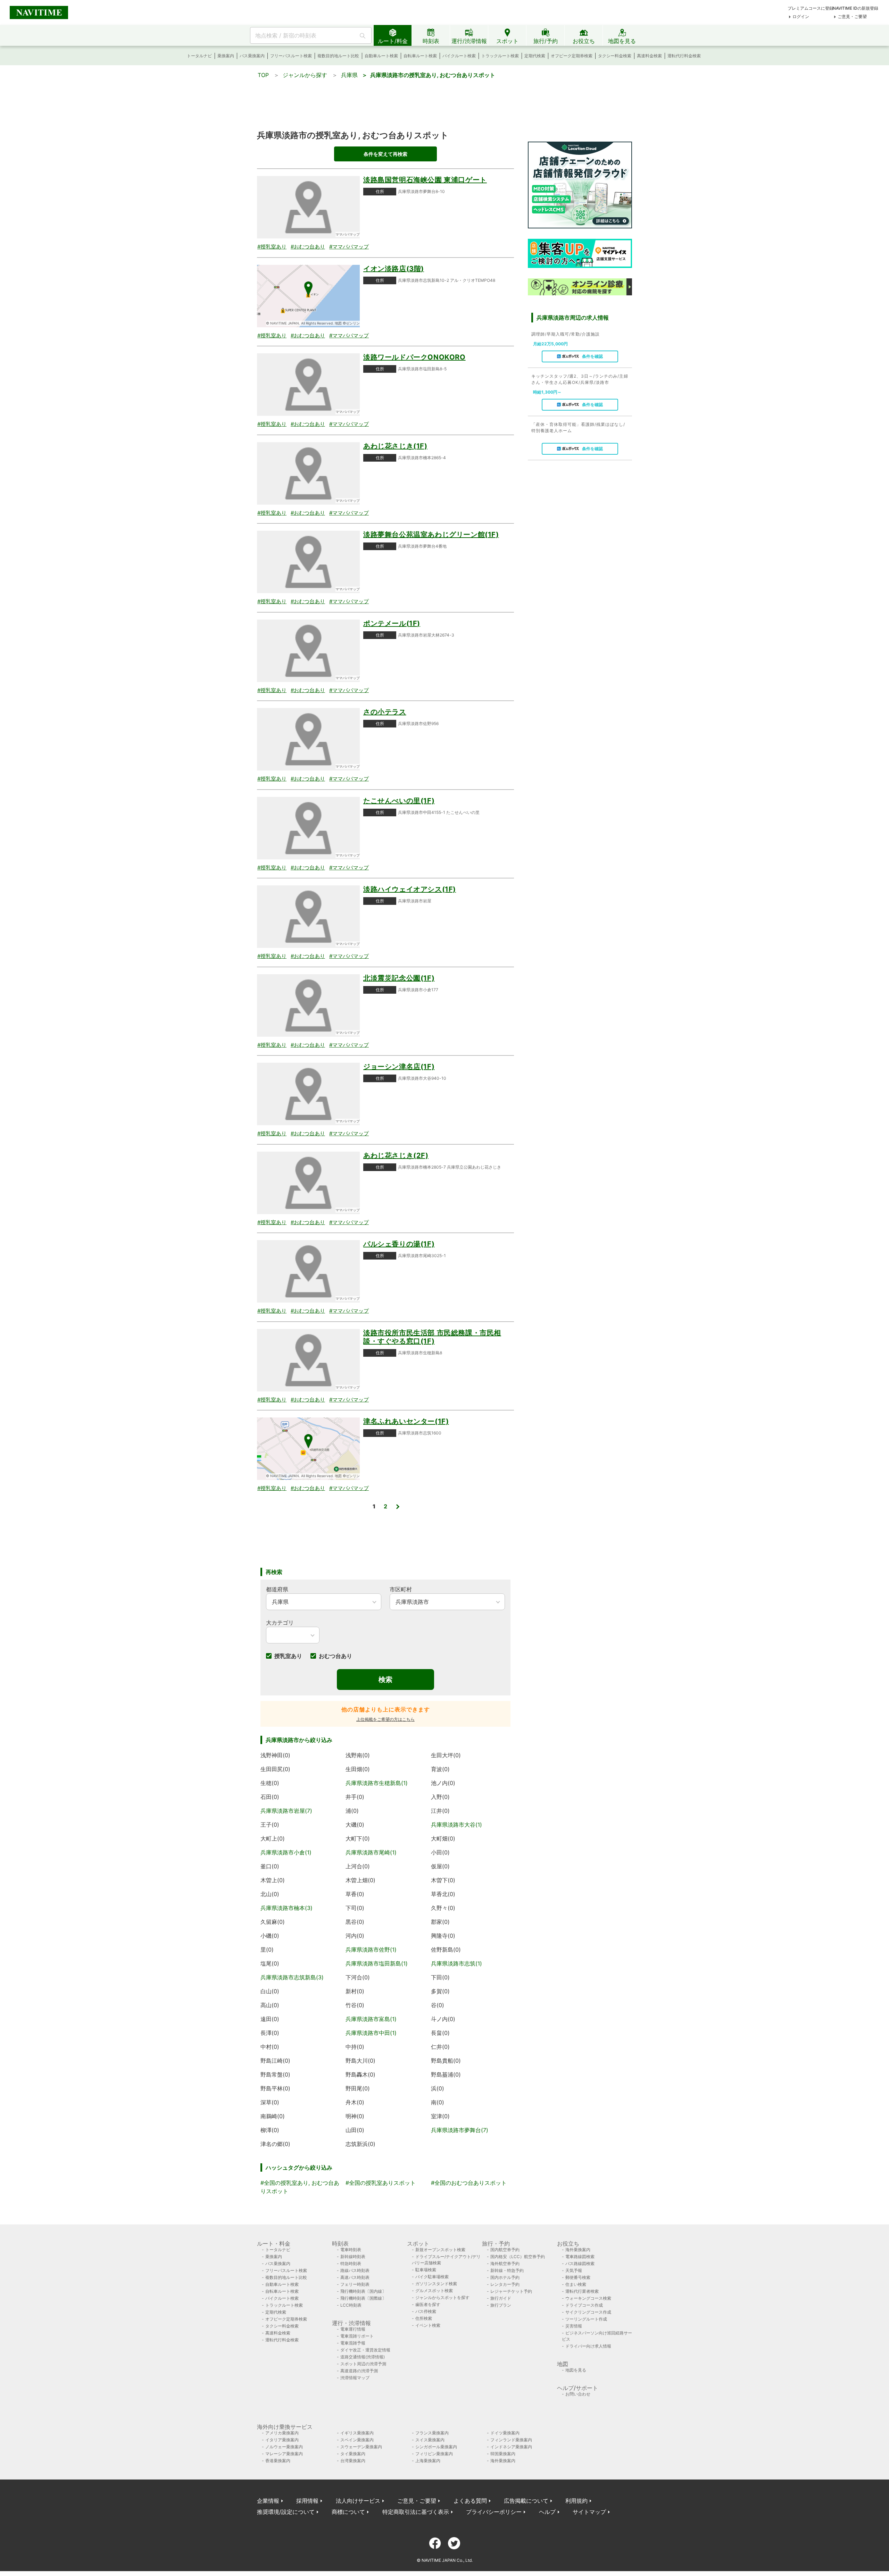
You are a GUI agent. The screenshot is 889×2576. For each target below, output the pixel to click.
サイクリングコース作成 (588, 2312)
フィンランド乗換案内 (511, 2440)
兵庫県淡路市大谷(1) (456, 1825)
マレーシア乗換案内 (284, 2454)
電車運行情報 (353, 2329)
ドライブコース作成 (584, 2305)
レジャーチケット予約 (511, 2291)
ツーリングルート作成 (586, 2319)
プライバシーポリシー (494, 2512)
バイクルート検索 (459, 56)
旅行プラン (501, 2305)
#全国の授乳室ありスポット (381, 2183)
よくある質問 (470, 2501)
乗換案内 (226, 56)
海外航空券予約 (505, 2263)
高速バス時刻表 (355, 2277)
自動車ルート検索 (381, 56)
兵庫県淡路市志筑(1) (456, 1963)
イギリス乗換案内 (357, 2433)
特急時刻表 (351, 2263)
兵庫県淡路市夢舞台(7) (460, 2130)
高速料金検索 (649, 56)
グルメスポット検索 (434, 2291)
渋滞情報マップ (355, 2378)
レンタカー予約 (505, 2284)
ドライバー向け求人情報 (588, 2346)
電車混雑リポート (357, 2336)
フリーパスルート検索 (291, 56)
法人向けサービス (358, 2501)
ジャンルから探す (305, 75)
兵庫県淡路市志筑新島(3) (292, 1977)
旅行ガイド (501, 2298)
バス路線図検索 (580, 2263)
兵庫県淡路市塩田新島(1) (377, 1963)
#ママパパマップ (349, 247)
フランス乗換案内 (432, 2433)
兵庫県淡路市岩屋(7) (286, 1811)
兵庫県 (349, 75)
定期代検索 (535, 56)
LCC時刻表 (351, 2305)
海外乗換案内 (578, 2250)
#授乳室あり (272, 247)
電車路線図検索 (580, 2257)
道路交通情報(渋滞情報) (363, 2357)
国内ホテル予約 (505, 2277)
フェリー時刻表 (355, 2284)
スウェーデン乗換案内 (361, 2447)
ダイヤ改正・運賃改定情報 (365, 2350)
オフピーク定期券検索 (572, 56)
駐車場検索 (426, 2270)
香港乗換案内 (278, 2461)
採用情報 (307, 2501)
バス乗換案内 (252, 56)
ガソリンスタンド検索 (436, 2284)
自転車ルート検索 (420, 56)
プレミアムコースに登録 (811, 8)
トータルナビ (199, 56)
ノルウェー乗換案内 (284, 2447)
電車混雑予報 (353, 2343)
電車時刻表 (351, 2250)
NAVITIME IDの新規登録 (855, 8)
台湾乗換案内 (353, 2461)
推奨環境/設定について (286, 2512)
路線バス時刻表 (355, 2270)
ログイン (801, 16)
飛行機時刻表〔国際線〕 (363, 2298)
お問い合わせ (578, 2394)
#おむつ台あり (308, 247)
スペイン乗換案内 (357, 2440)
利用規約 (576, 2501)
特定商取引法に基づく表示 (416, 2512)
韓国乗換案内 (503, 2454)
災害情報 (574, 2326)
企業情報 (268, 2501)
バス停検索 (426, 2311)
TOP (263, 75)
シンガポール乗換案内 (436, 2447)
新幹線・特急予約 (507, 2270)
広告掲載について (526, 2501)
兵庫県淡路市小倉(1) (286, 1852)
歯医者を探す (428, 2304)
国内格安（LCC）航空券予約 (518, 2257)
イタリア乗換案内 (282, 2440)
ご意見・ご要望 (852, 16)
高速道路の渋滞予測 (359, 2371)
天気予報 (574, 2270)
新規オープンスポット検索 (440, 2250)
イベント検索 (428, 2325)
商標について (348, 2512)
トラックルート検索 (500, 56)
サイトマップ (589, 2512)
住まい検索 (576, 2284)
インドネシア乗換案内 (511, 2447)
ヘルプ (547, 2512)
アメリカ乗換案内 (282, 2433)
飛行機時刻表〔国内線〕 (363, 2291)
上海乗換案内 (428, 2461)
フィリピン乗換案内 (434, 2454)
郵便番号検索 (578, 2277)
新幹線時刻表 (353, 2257)
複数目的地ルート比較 (338, 56)
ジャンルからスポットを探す (442, 2297)
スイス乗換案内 (430, 2440)
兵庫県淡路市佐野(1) (371, 1950)
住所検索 (424, 2318)
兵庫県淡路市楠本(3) (286, 1908)
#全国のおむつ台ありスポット (469, 2183)
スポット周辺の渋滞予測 (363, 2364)
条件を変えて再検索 (385, 154)
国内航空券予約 (505, 2250)
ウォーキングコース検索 (588, 2298)
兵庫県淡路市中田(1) (371, 2033)
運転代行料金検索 (684, 56)
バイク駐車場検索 (432, 2277)
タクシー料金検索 (615, 56)
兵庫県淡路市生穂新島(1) (377, 1783)
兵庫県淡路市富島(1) (371, 2019)
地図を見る (576, 2370)
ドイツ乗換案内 (505, 2433)
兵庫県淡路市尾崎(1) (371, 1852)
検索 (385, 1680)
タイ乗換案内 (353, 2454)
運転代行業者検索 (582, 2291)
